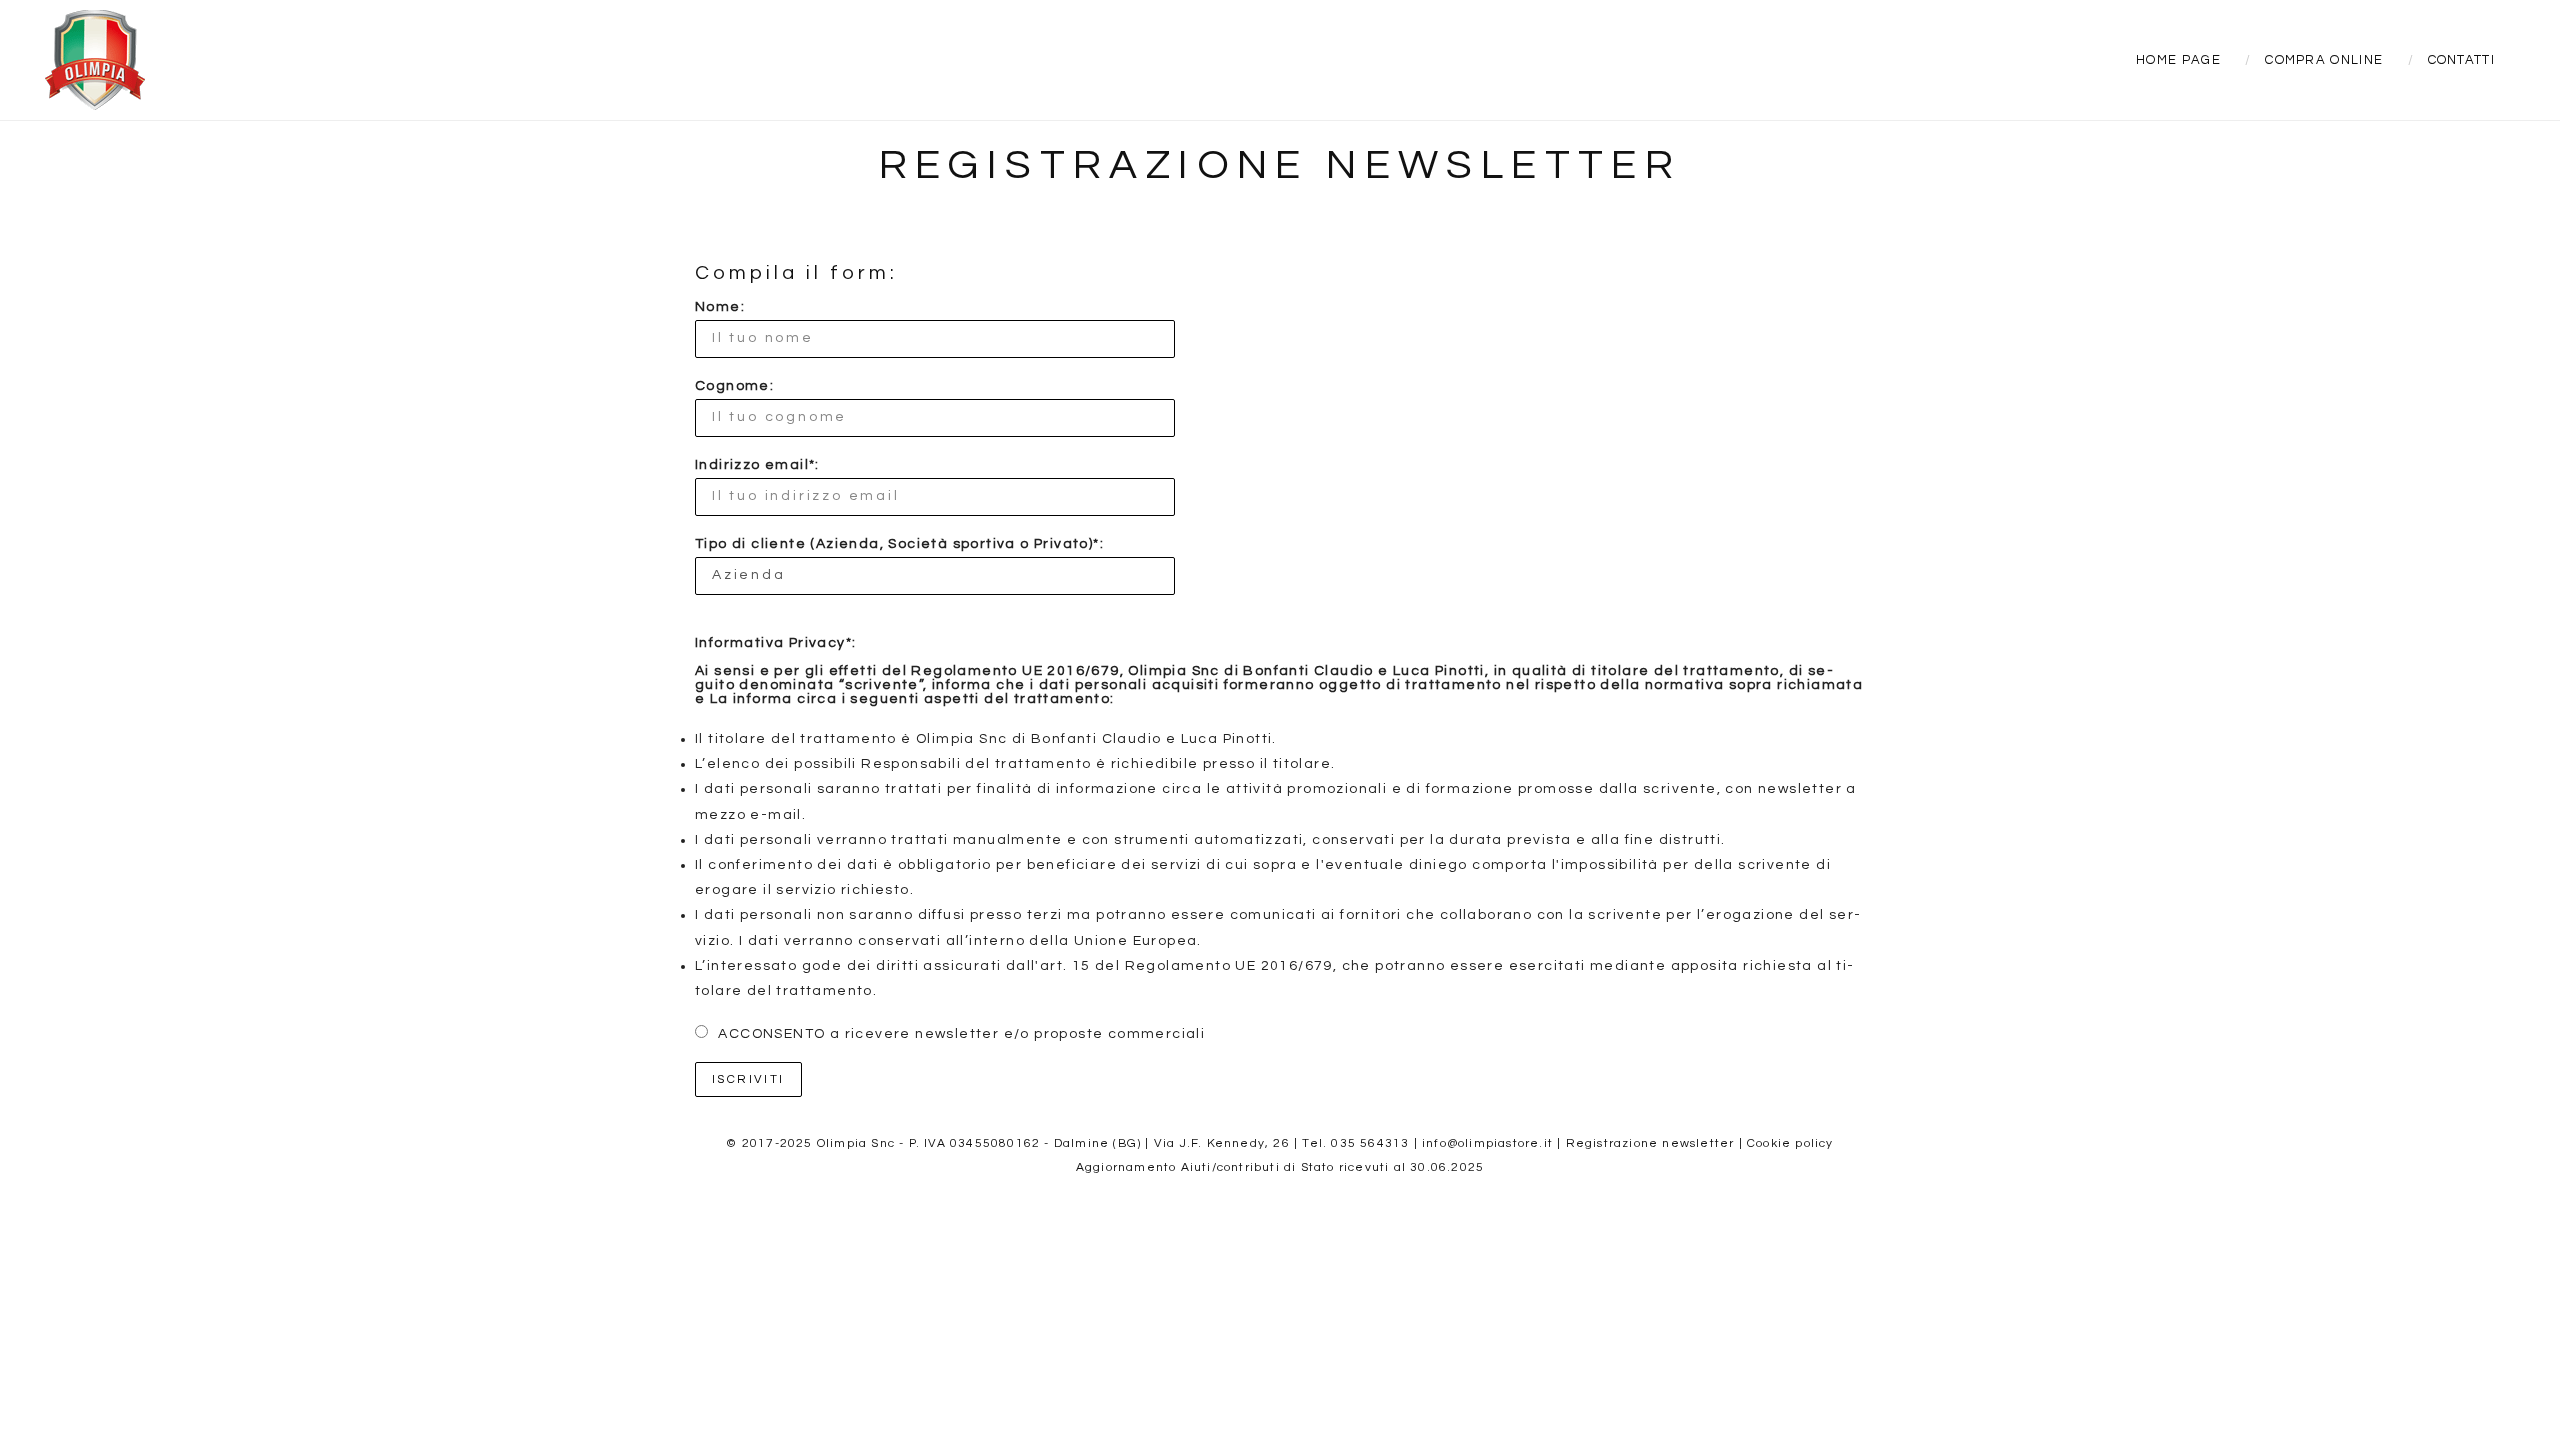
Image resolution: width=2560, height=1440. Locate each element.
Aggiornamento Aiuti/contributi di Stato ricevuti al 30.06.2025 (1280, 1167)
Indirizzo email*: (757, 465)
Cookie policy (1790, 1143)
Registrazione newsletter (1650, 1143)
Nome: (720, 307)
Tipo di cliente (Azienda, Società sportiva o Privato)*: (899, 544)
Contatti (2461, 60)
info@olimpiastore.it (1487, 1143)
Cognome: (734, 386)
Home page (2178, 60)
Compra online (2324, 60)
